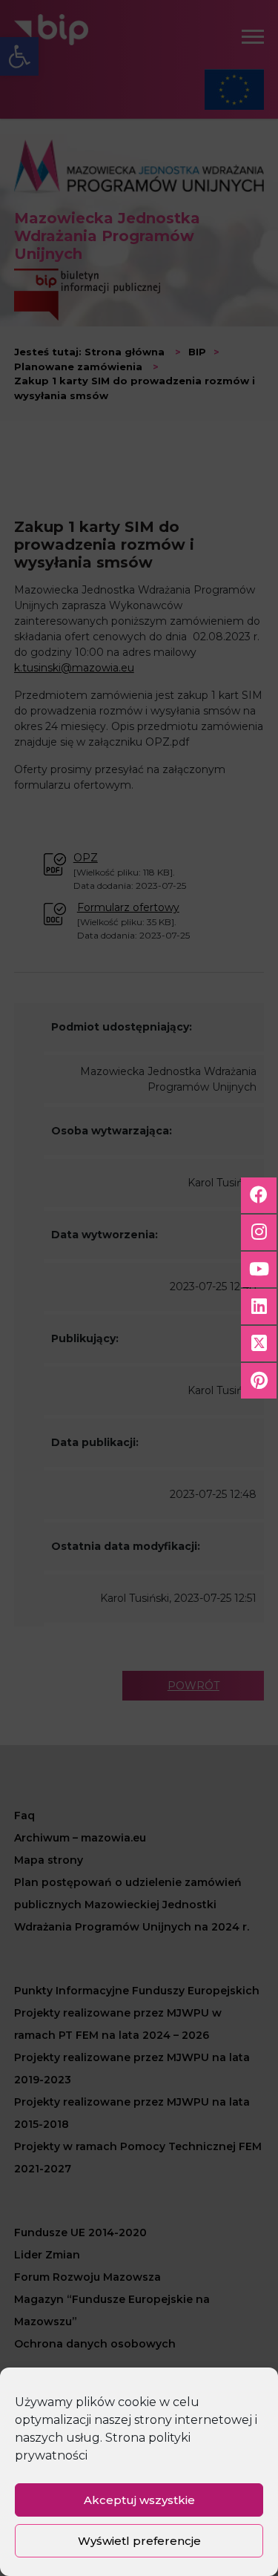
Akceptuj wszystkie (139, 2500)
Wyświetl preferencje (139, 2541)
